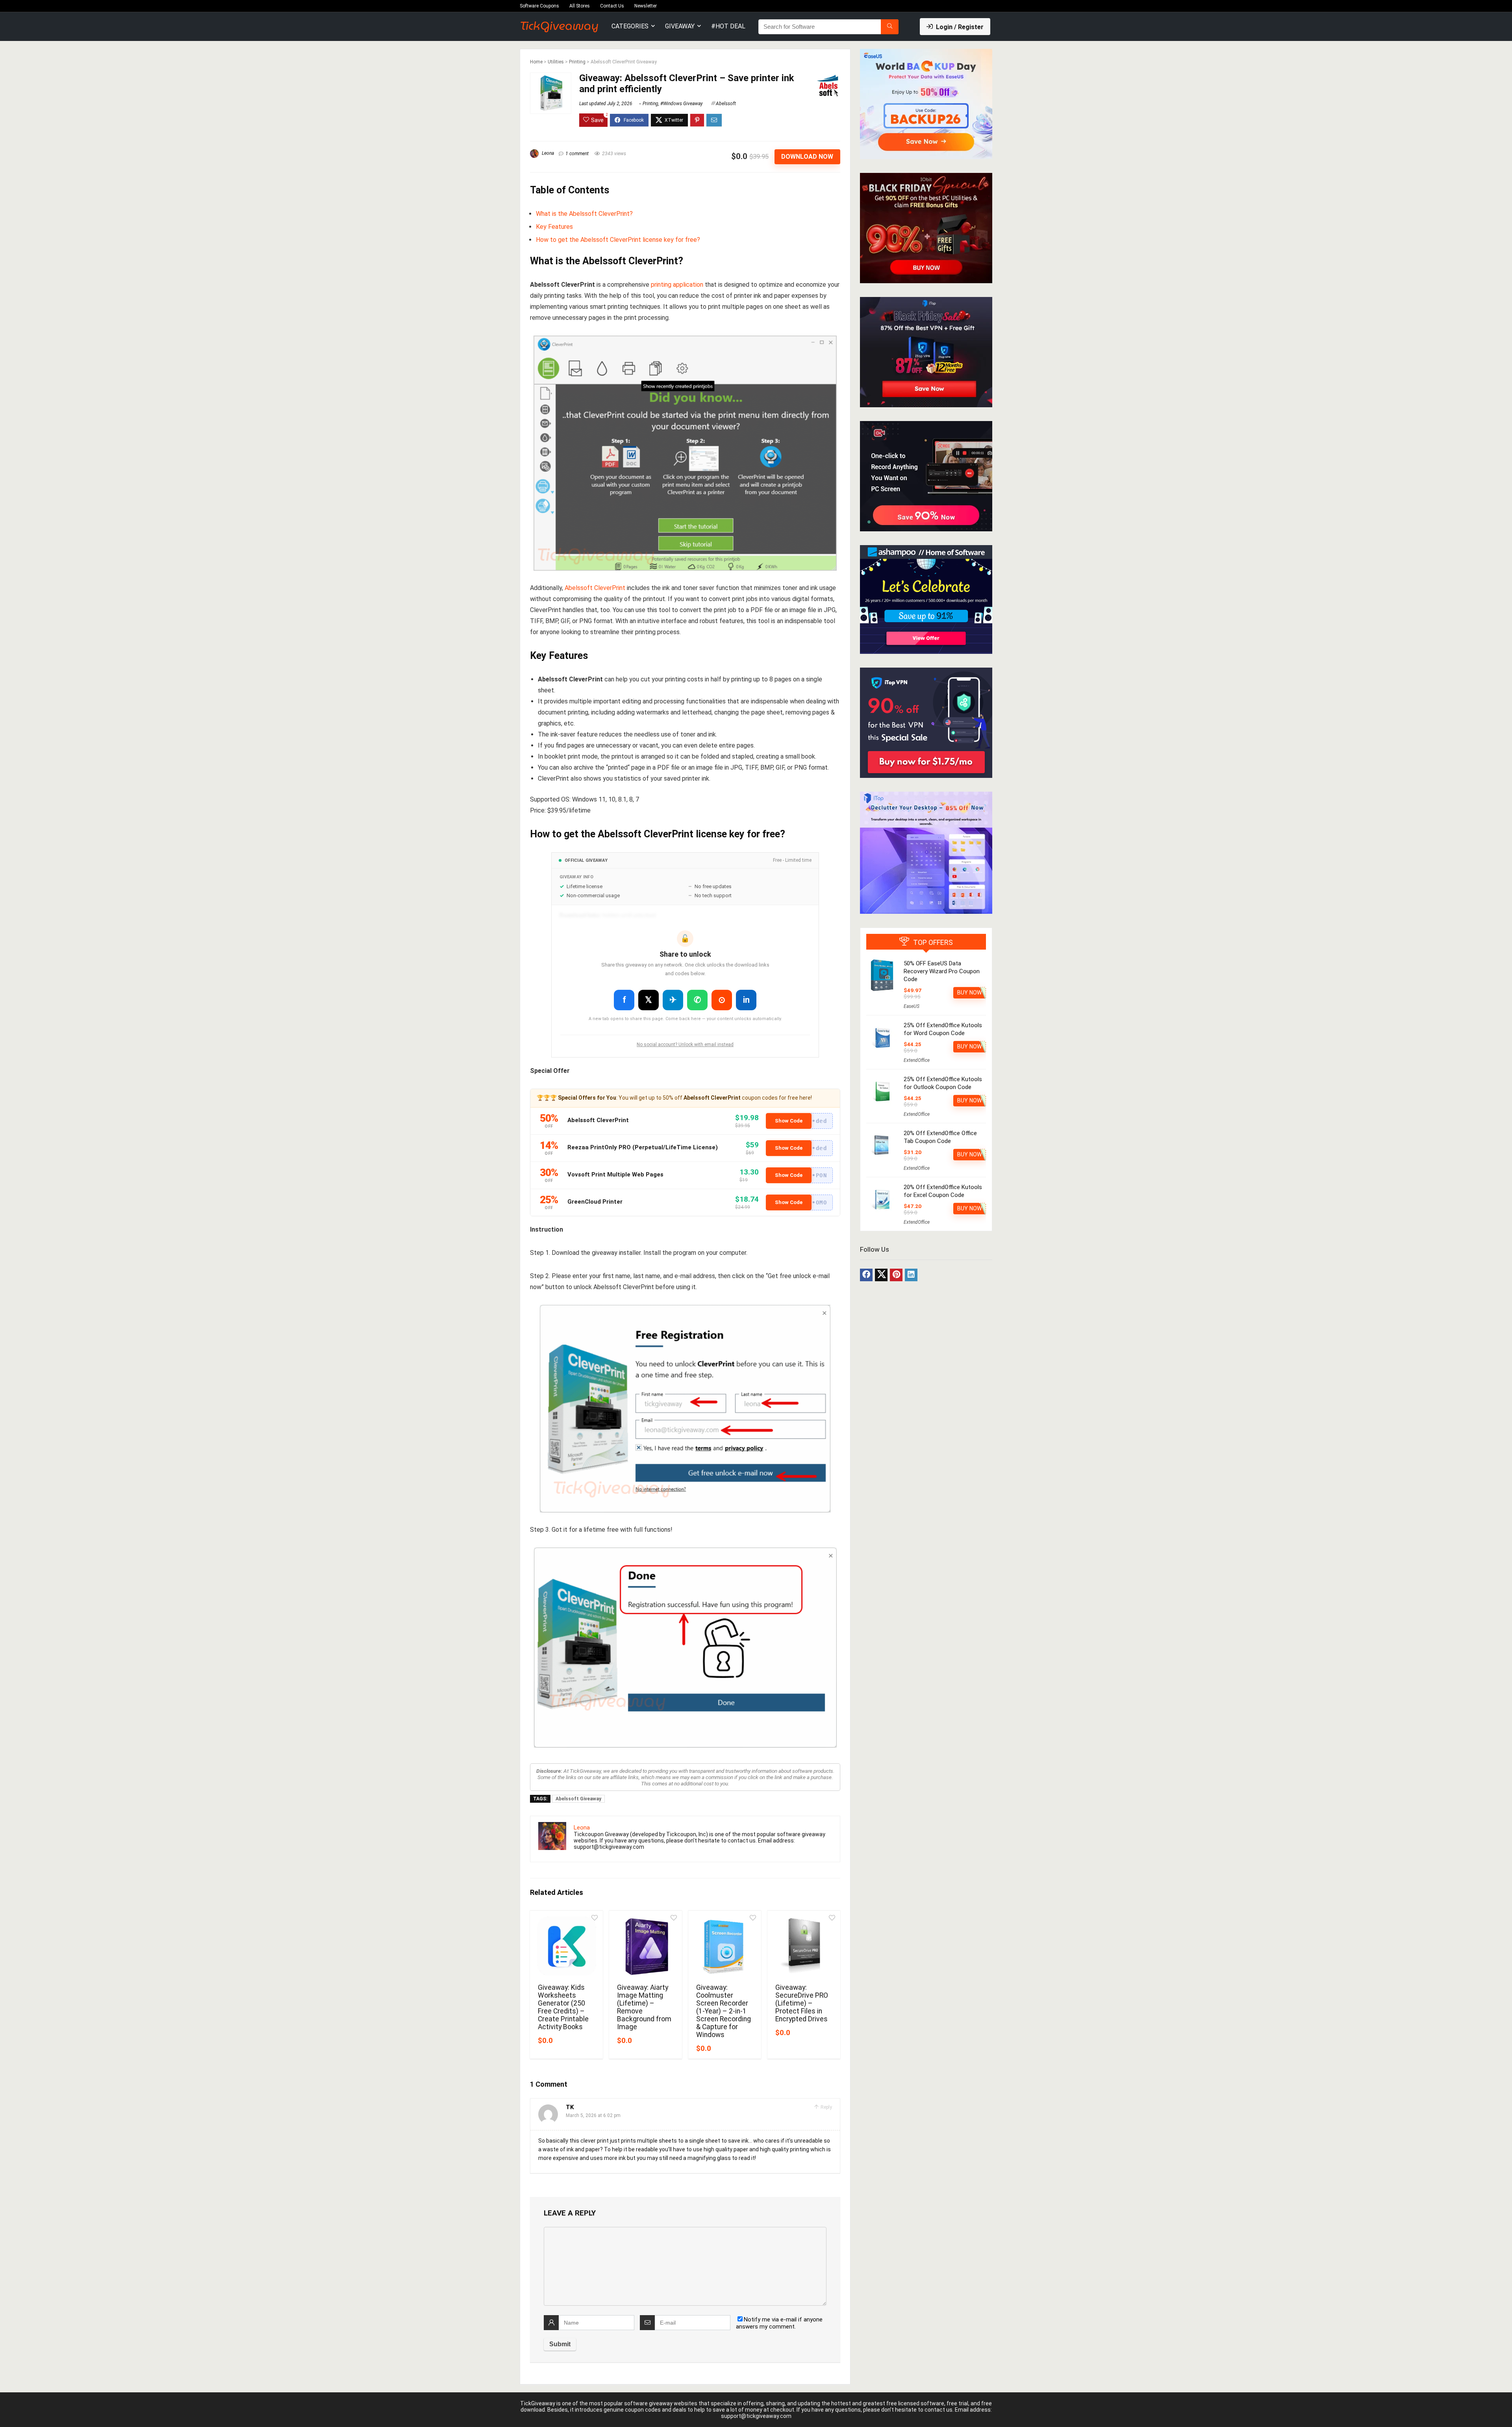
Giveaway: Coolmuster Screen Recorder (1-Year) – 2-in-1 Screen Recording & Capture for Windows (724, 2011)
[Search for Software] (890, 27)
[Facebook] (866, 1275)
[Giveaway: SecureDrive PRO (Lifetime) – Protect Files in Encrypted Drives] (804, 1946)
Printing (577, 62)
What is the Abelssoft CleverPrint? (584, 214)
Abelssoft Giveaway (578, 1799)
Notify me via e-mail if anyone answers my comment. (779, 2323)
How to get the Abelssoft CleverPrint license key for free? (618, 240)
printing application (677, 285)
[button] (799, 1121)
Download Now (807, 157)
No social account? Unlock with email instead (685, 1045)
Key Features (554, 227)
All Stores (580, 6)
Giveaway (680, 26)
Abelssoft (726, 104)
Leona (547, 153)
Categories (630, 26)
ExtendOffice (917, 1060)
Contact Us (612, 6)
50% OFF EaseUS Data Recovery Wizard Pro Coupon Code (942, 971)
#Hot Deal (728, 26)
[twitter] (881, 1275)
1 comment (577, 154)
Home (536, 62)
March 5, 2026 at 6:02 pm (593, 2115)
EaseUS (912, 1006)
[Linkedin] (911, 1275)
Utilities (556, 62)
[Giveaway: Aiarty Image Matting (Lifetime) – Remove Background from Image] (646, 1946)
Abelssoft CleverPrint (595, 588)
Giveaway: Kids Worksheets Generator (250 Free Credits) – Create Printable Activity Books (563, 2007)
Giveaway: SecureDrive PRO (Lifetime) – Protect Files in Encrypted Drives (802, 2003)
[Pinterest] (896, 1275)
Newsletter (646, 6)
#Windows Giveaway (682, 104)
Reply (826, 2107)
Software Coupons (539, 6)
